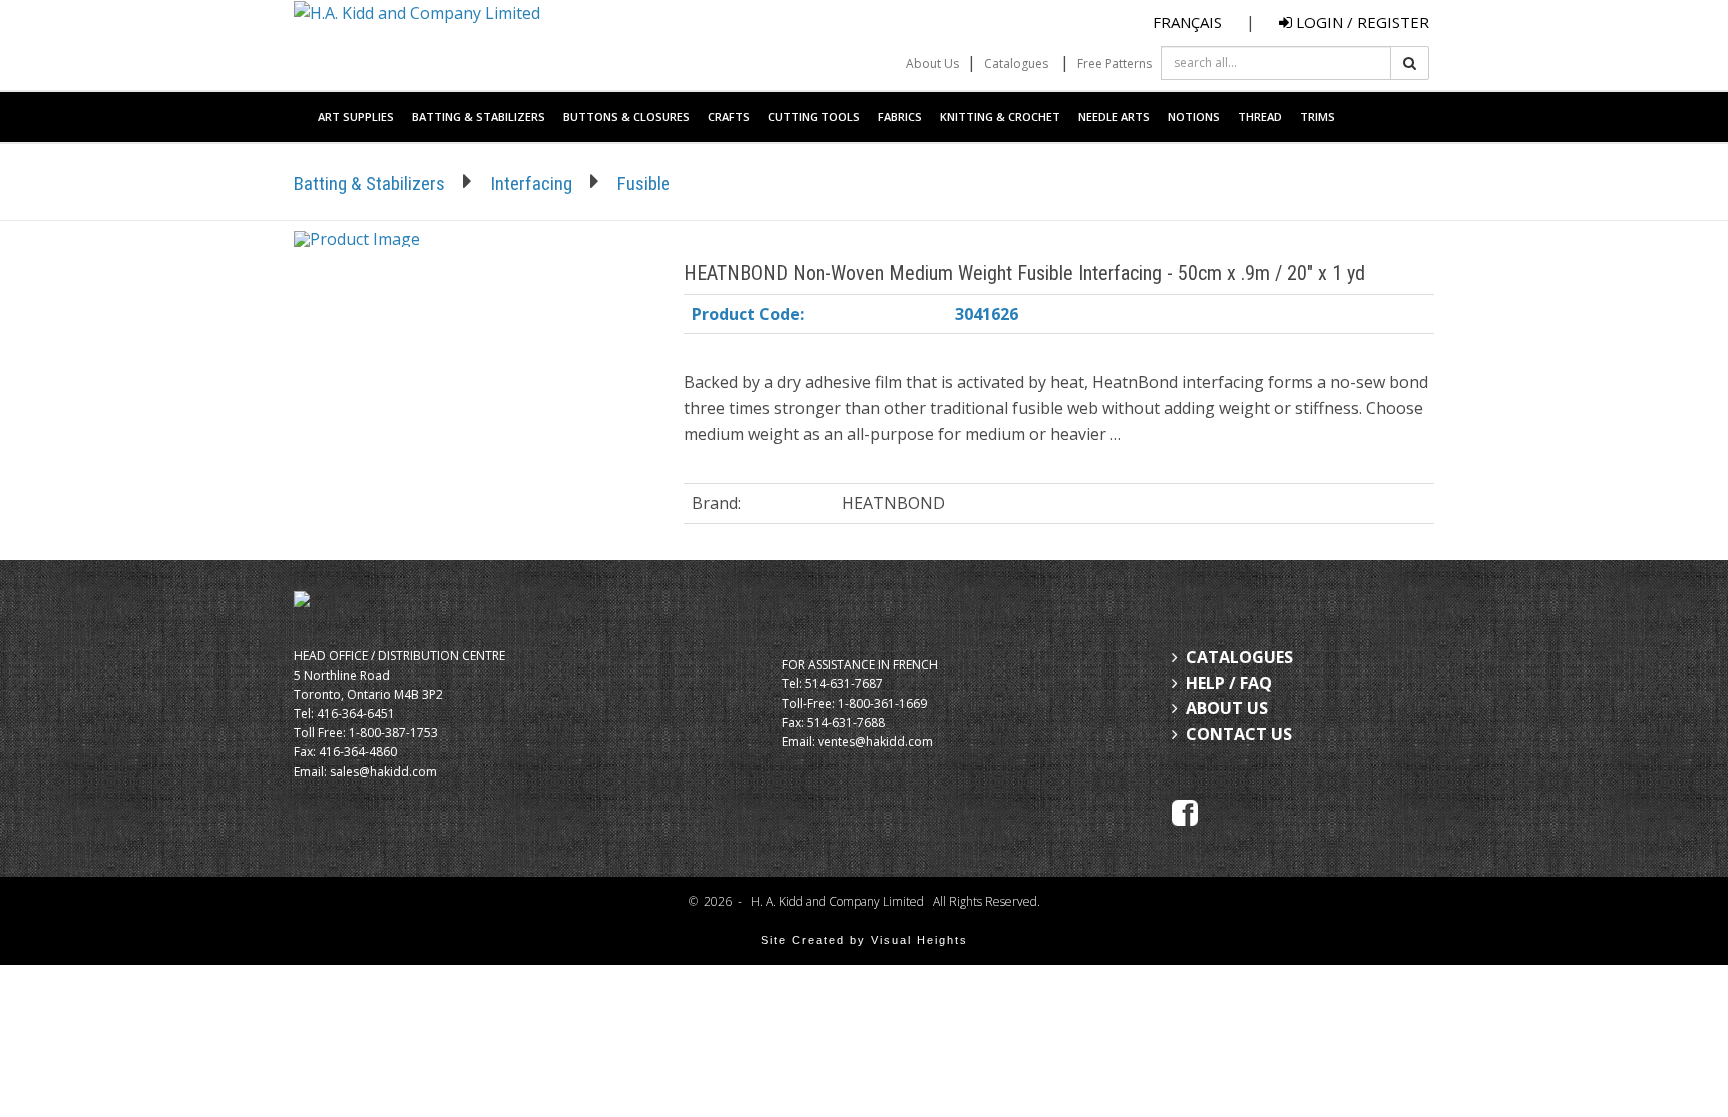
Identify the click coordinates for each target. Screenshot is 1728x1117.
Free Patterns (1114, 63)
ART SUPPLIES (356, 116)
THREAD (1260, 116)
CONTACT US (1239, 734)
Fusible (643, 183)
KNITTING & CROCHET (1000, 116)
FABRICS (900, 116)
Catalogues (1016, 63)
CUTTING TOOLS (814, 116)
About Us (932, 63)
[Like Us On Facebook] (1185, 811)
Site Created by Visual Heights (864, 940)
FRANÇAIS (1187, 22)
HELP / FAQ (1229, 683)
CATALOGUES (1239, 657)
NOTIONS (1194, 116)
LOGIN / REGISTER (1360, 22)
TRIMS (1317, 116)
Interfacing (531, 183)
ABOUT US (1227, 708)
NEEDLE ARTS (1114, 116)
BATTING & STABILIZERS (478, 116)
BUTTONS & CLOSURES (626, 116)
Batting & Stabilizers (369, 183)
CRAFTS (729, 116)
